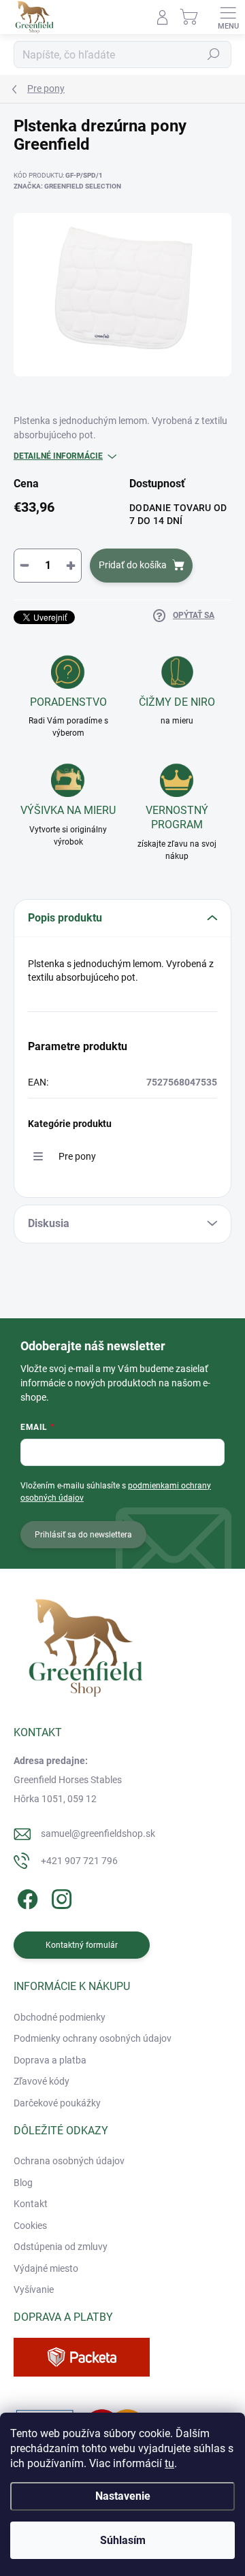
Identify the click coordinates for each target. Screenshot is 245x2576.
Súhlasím (123, 2540)
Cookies (30, 2226)
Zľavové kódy (42, 2081)
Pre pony (77, 1156)
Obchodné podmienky (60, 2017)
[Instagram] (60, 1896)
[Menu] (228, 17)
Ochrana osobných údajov (69, 2161)
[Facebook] (26, 1896)
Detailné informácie (58, 456)
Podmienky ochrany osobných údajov (93, 2038)
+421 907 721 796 (79, 1861)
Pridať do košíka (133, 565)
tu (169, 2463)
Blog (23, 2183)
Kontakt (31, 2204)
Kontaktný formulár (82, 1945)
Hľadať (214, 54)
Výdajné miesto (46, 2268)
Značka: (67, 186)
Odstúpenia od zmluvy (61, 2247)
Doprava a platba (50, 2060)
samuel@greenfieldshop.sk (98, 1833)
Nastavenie (123, 2496)
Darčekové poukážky (57, 2103)
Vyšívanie (34, 2289)
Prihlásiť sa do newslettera (83, 1535)
